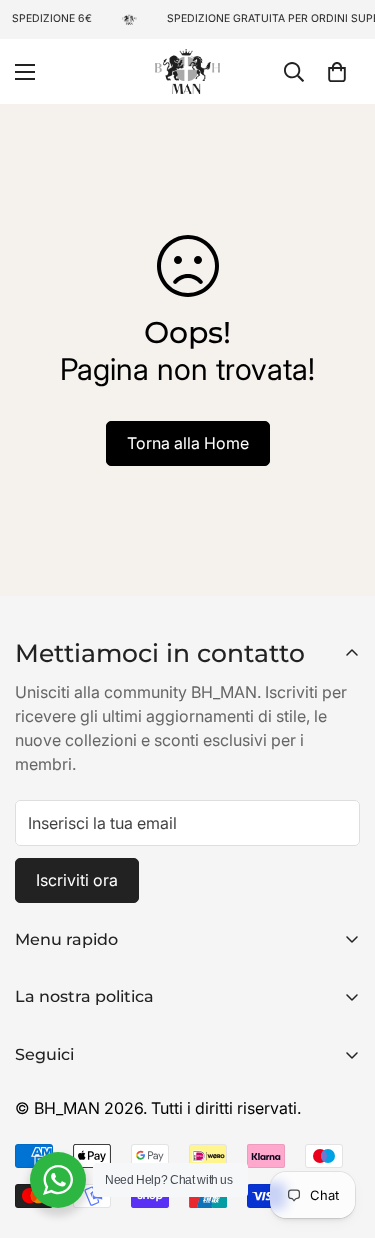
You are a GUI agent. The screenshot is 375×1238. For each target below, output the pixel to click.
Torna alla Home (188, 443)
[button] (337, 71)
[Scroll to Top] (339, 1132)
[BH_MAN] (187, 71)
